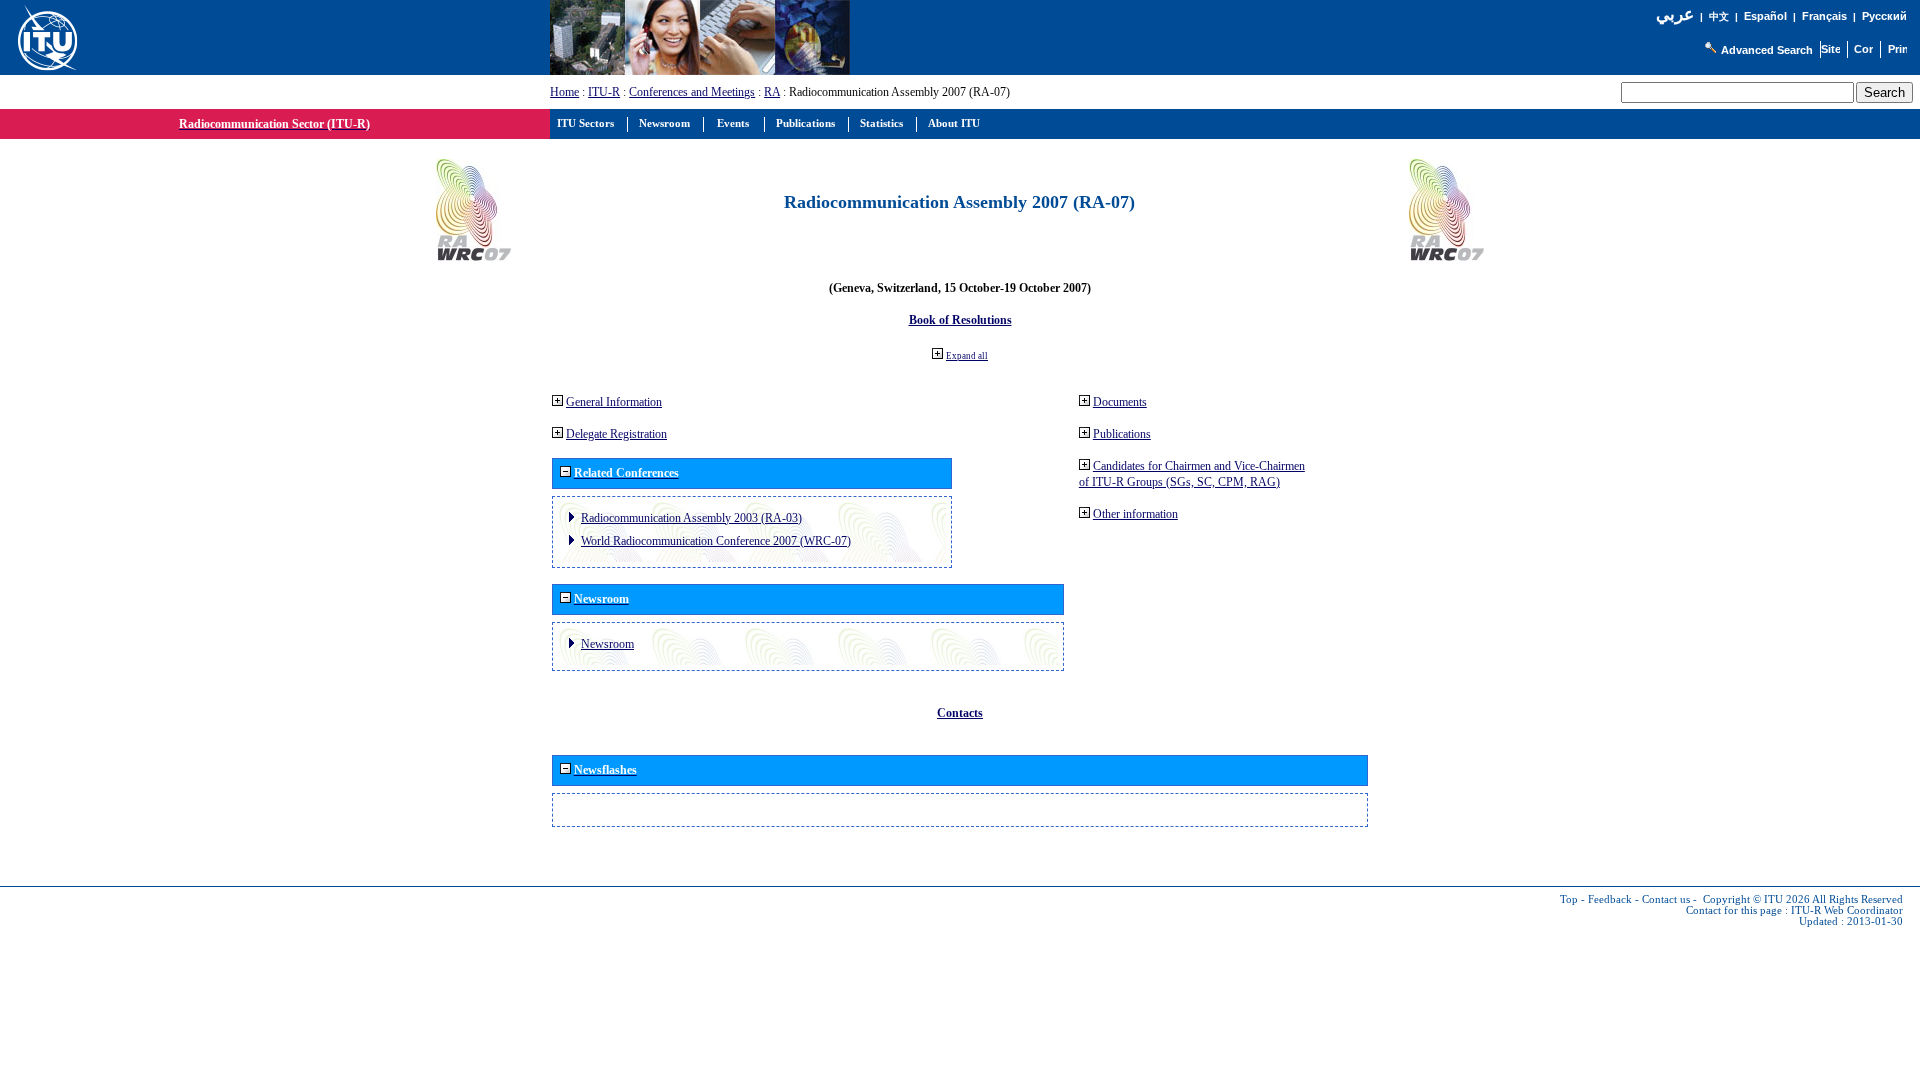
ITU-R (604, 92)
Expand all (967, 356)
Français (1824, 16)
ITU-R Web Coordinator (1847, 910)
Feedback (1610, 899)
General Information (614, 402)
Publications (1122, 434)
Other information (1135, 514)
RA (772, 92)
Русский (1884, 16)
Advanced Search (1767, 50)
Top (1569, 899)
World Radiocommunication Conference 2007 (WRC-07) (716, 541)
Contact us (1666, 899)
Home (564, 92)
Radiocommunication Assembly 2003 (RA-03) (691, 518)
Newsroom (607, 644)
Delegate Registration (616, 434)
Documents (1120, 402)
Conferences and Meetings (692, 92)
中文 (1719, 16)
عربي (1675, 14)
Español (1765, 16)
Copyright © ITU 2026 (1756, 899)
